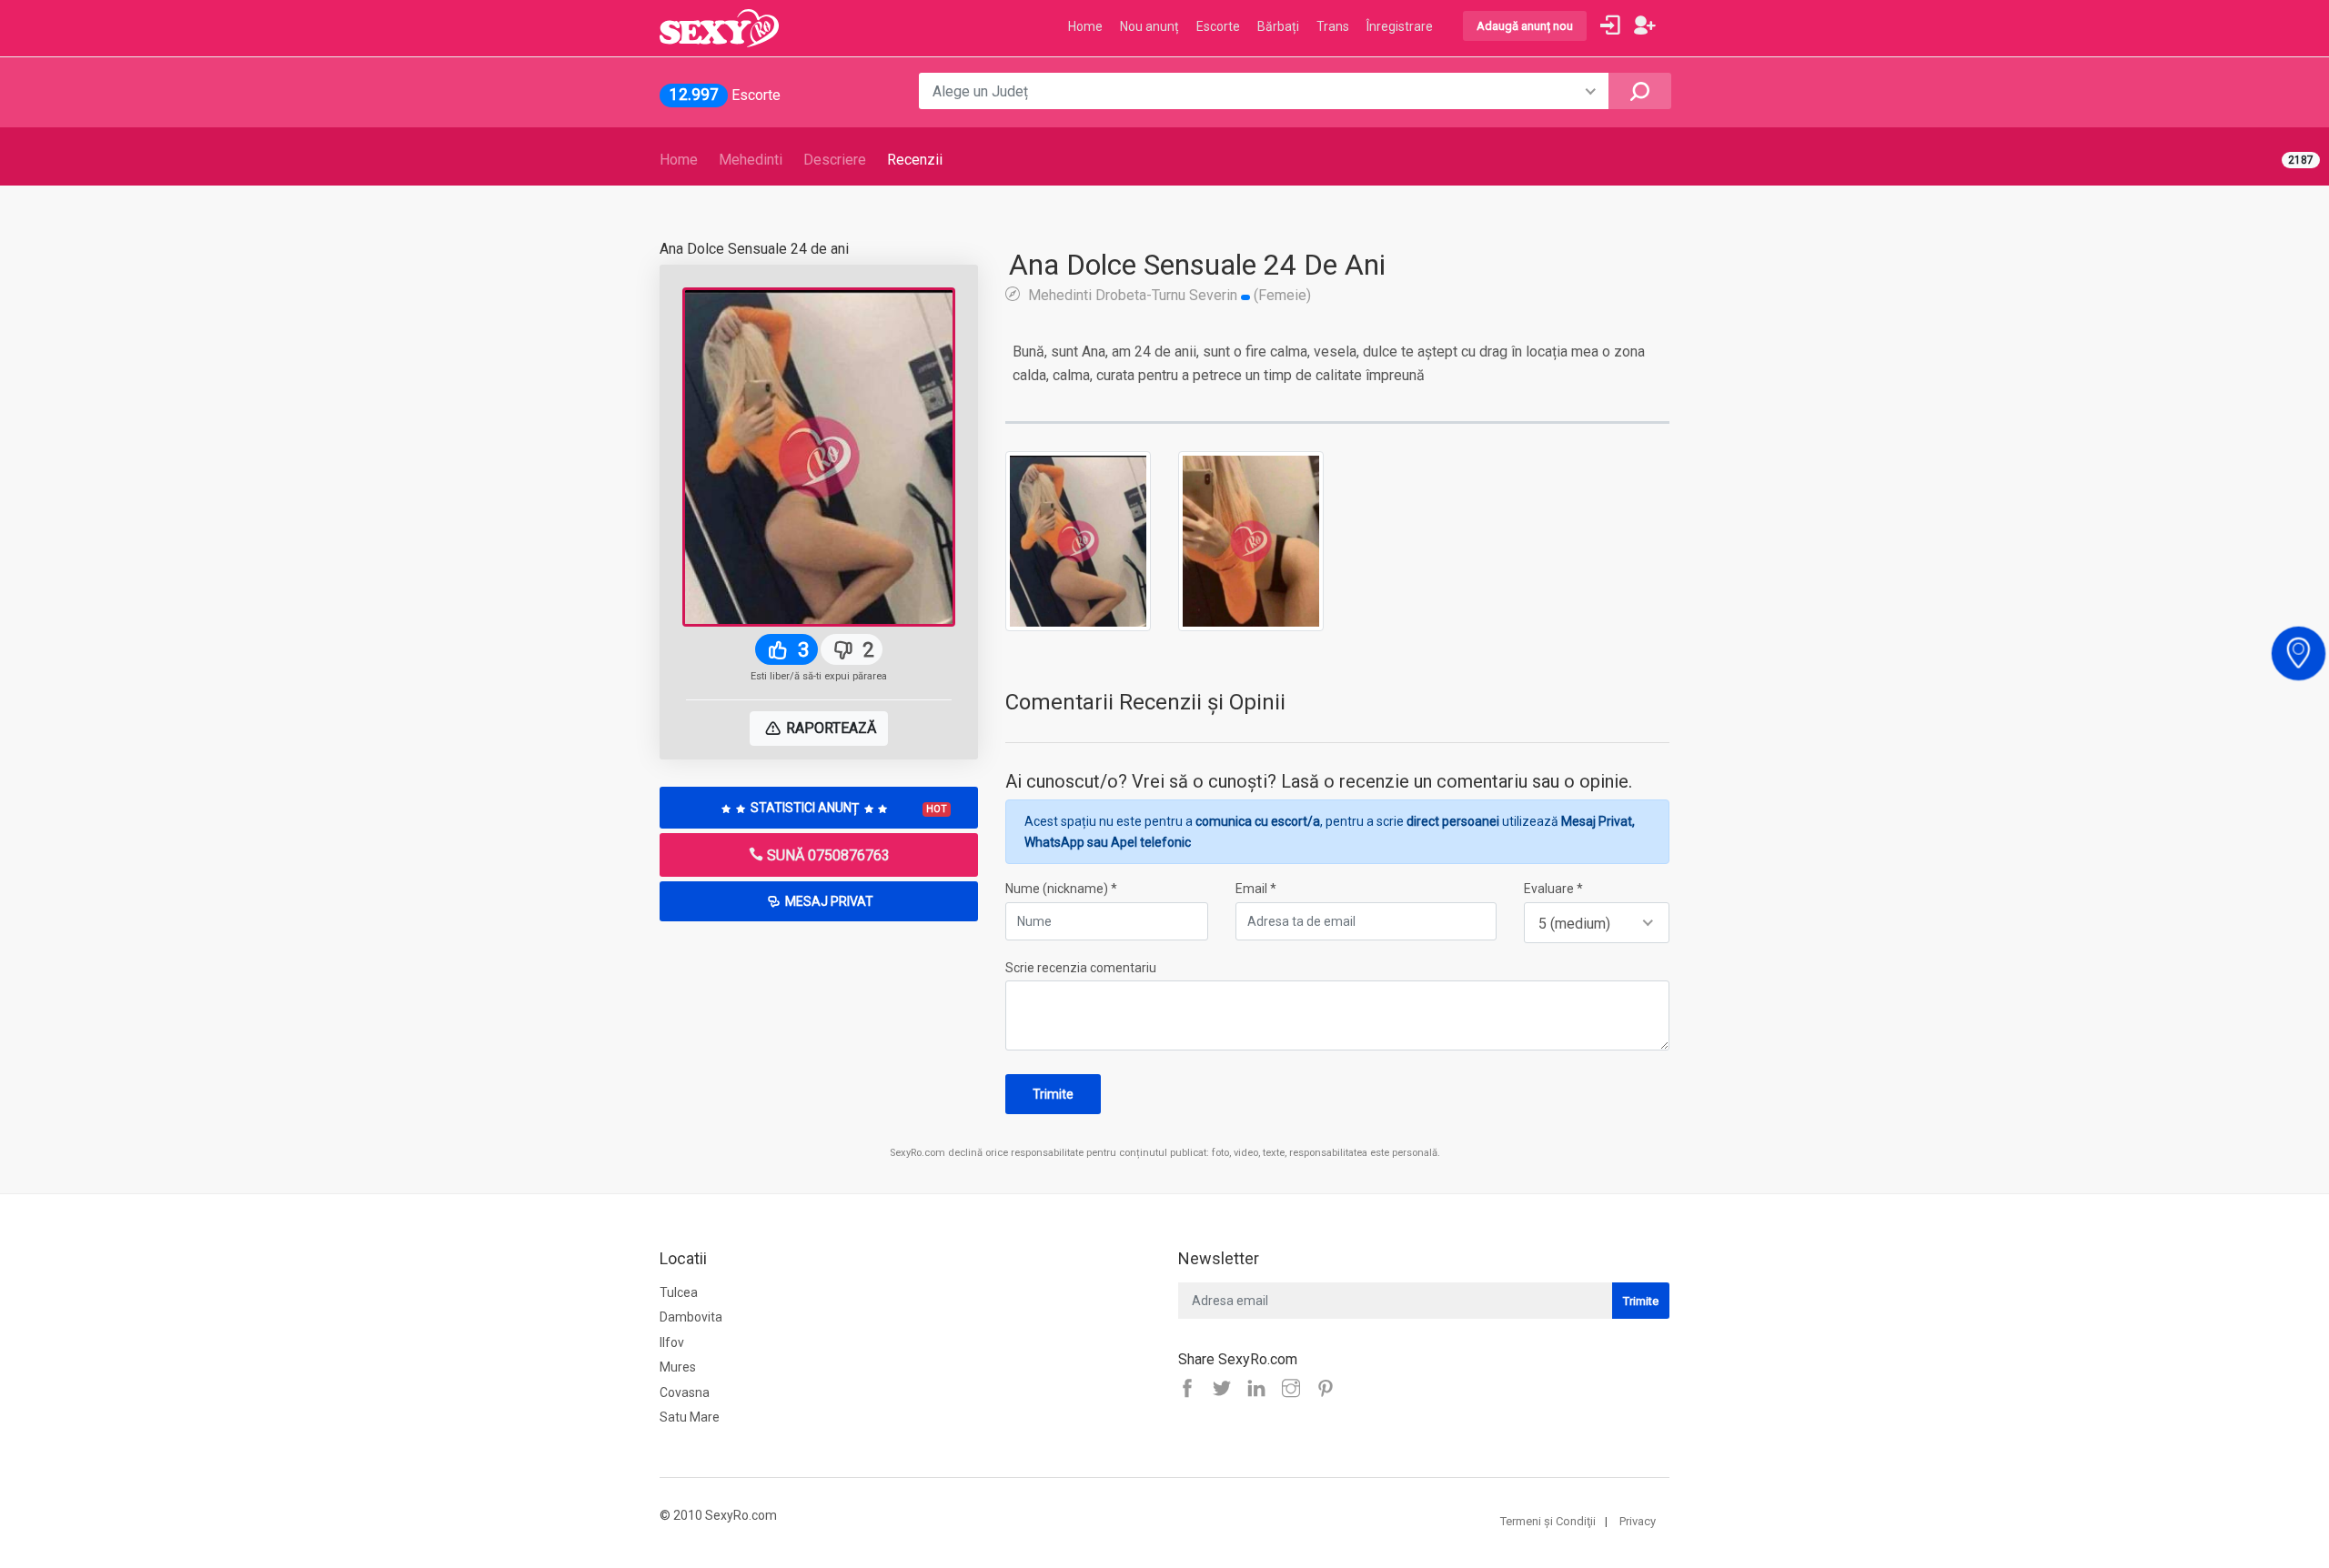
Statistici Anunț (847, 808)
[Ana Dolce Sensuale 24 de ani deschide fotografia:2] (1251, 540)
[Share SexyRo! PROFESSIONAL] (1296, 1390)
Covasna (685, 1392)
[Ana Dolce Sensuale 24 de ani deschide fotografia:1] (1078, 540)
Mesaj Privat (828, 901)
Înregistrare (1400, 26)
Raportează (829, 728)
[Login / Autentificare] (1610, 25)
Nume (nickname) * (1061, 889)
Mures (678, 1367)
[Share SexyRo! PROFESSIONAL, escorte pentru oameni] (1261, 1390)
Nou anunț (1149, 26)
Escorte (1218, 26)
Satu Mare (690, 1417)
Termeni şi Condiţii (1548, 1521)
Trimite (1053, 1094)
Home (679, 160)
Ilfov (672, 1342)
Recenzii (915, 160)
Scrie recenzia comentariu (1081, 968)
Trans (1333, 26)
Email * (1256, 889)
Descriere (835, 160)
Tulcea (679, 1292)
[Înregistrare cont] (1645, 25)
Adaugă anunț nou (1525, 26)
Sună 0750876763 (827, 855)
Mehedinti (751, 160)
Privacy (1638, 1521)
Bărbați (1278, 26)
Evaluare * (1553, 889)
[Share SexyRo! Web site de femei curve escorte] (1192, 1390)
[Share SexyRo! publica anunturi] (1226, 1390)
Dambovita (691, 1317)
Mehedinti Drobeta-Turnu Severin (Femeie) (1168, 295)
